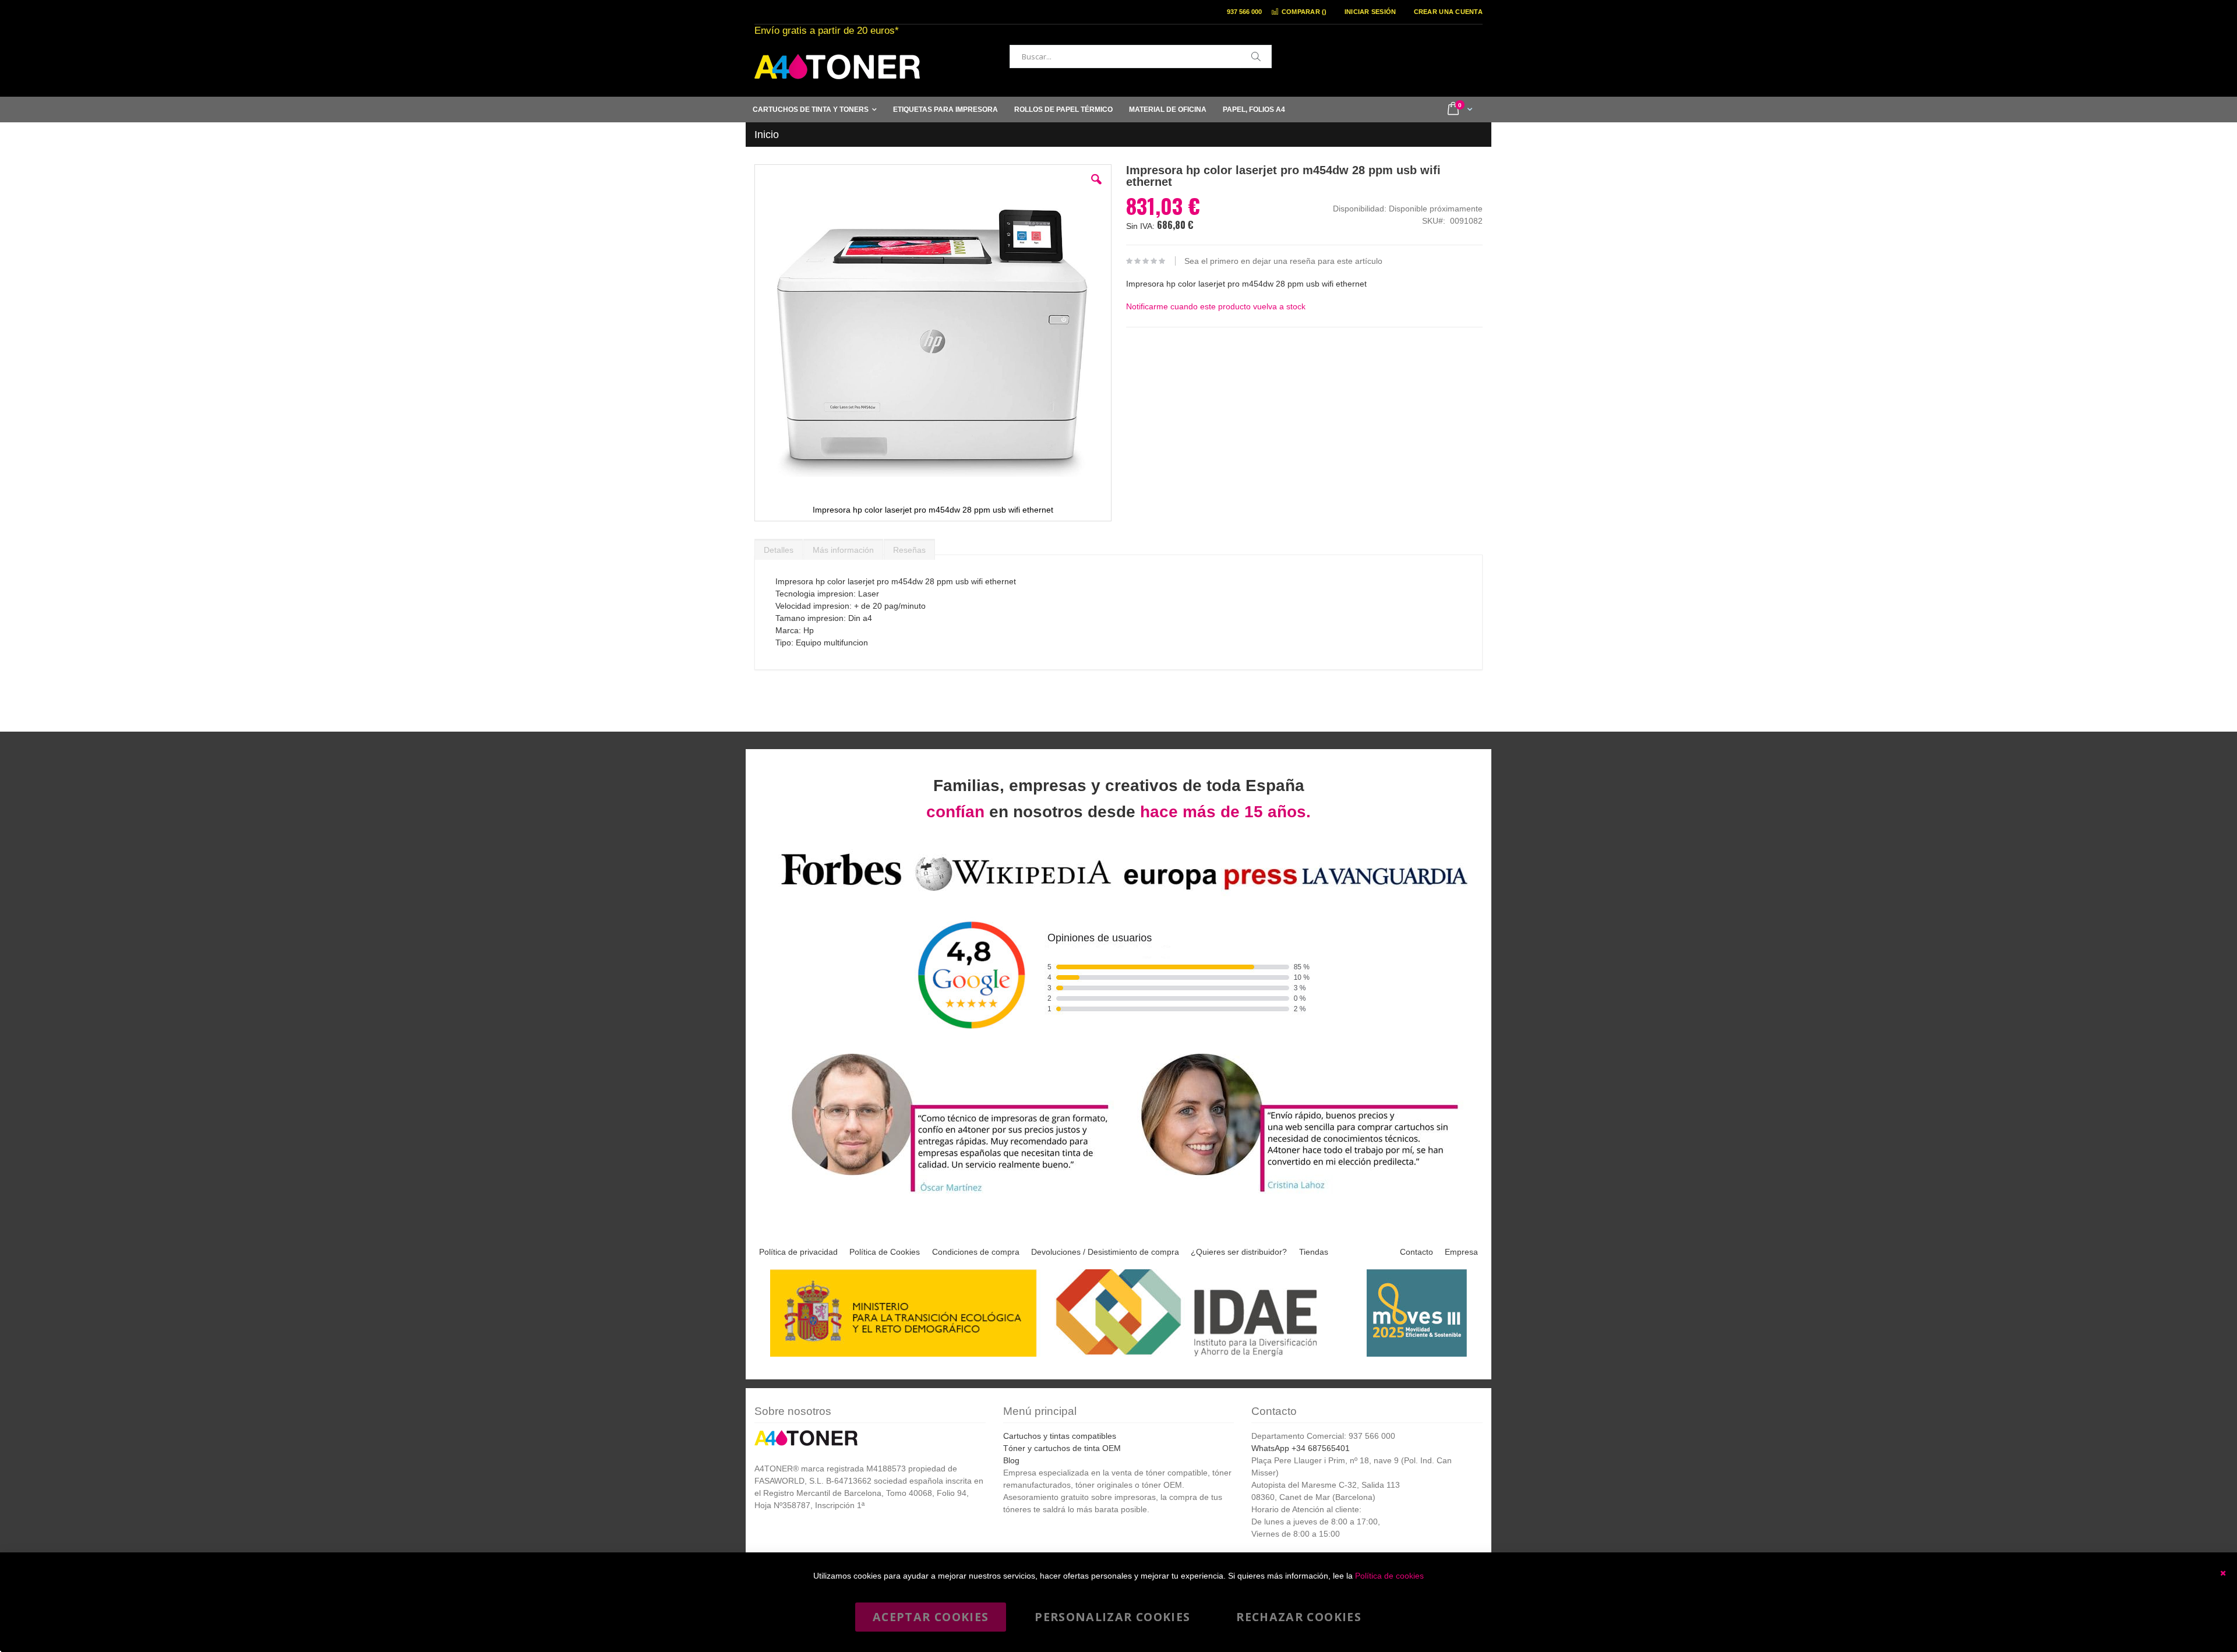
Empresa (1461, 1252)
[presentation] (779, 547)
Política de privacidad (798, 1252)
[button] (1096, 188)
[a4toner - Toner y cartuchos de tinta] (837, 67)
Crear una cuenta (1448, 12)
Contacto (1416, 1252)
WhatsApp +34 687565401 (1301, 1448)
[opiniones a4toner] (944, 1194)
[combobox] (1141, 57)
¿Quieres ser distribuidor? (1239, 1252)
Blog (1011, 1460)
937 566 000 (1244, 12)
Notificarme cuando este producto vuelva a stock (1216, 306)
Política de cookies (1389, 1576)
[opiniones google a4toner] (1118, 893)
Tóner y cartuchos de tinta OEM (1062, 1448)
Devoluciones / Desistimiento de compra (1105, 1252)
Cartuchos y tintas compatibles (1060, 1436)
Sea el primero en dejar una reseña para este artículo (1283, 261)
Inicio (767, 135)
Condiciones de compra (976, 1252)
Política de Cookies (885, 1252)
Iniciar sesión (1370, 12)
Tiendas (1314, 1252)
